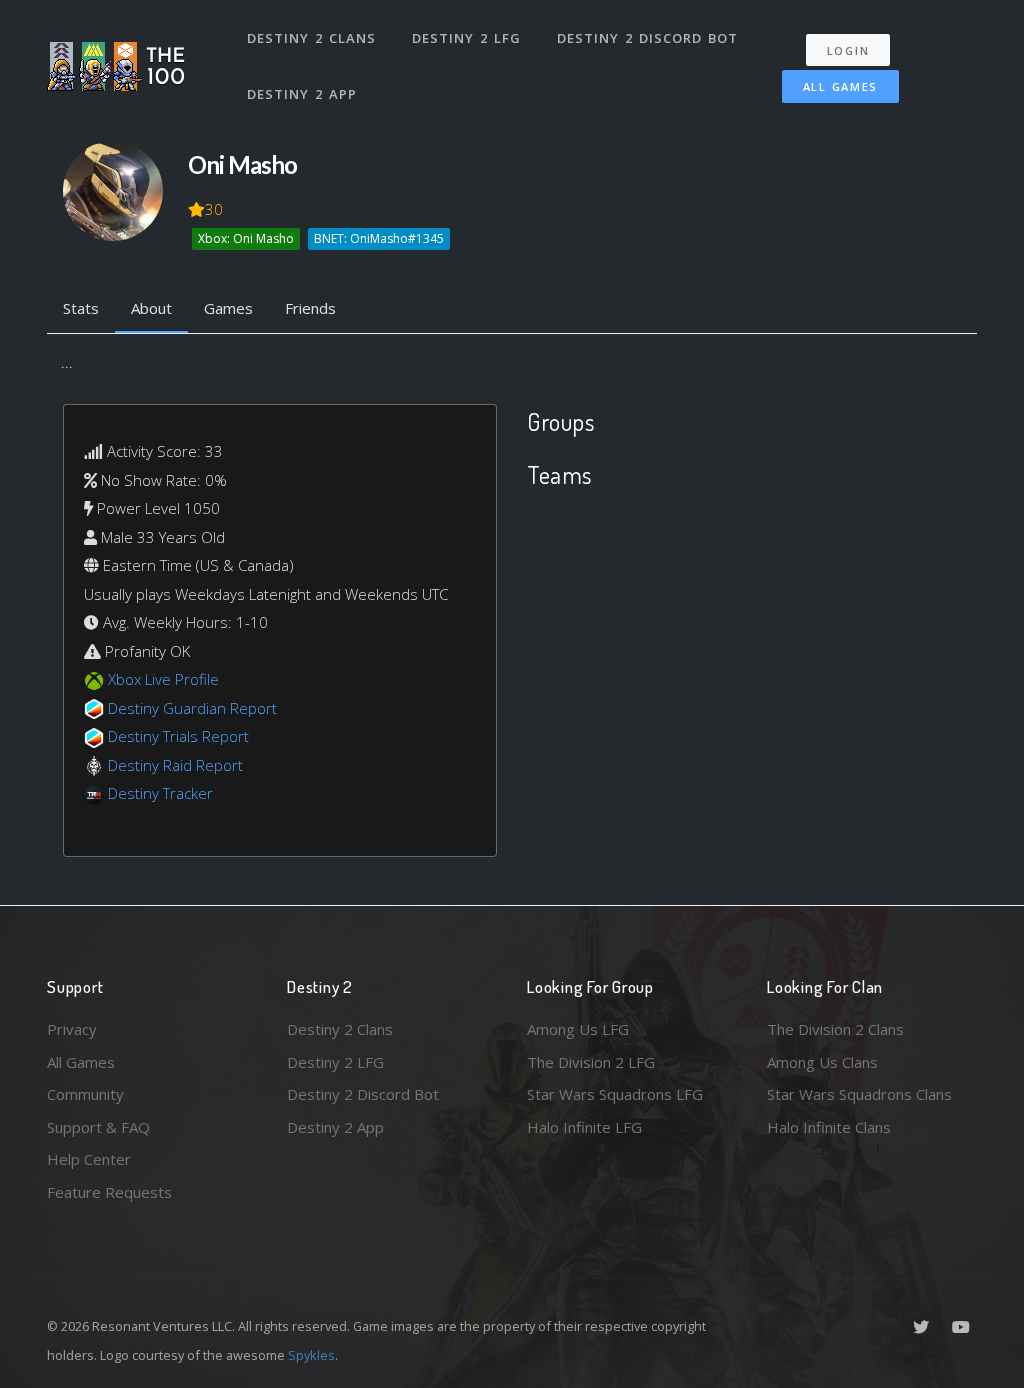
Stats (81, 308)
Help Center (89, 1159)
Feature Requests (109, 1192)
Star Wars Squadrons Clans (859, 1094)
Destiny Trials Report (178, 736)
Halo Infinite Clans (829, 1127)
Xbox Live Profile (163, 679)
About (151, 308)
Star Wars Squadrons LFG (615, 1094)
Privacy (72, 1029)
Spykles (311, 1355)
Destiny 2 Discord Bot (647, 38)
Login (848, 50)
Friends (310, 308)
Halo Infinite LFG (584, 1127)
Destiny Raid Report (175, 765)
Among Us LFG (578, 1029)
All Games (840, 86)
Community (85, 1094)
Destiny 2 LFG (466, 38)
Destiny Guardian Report (192, 708)
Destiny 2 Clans (311, 38)
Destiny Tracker (160, 793)
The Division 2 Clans (835, 1029)
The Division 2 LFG (591, 1062)
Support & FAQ (98, 1127)
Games (228, 308)
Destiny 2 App (302, 94)
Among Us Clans (822, 1062)
